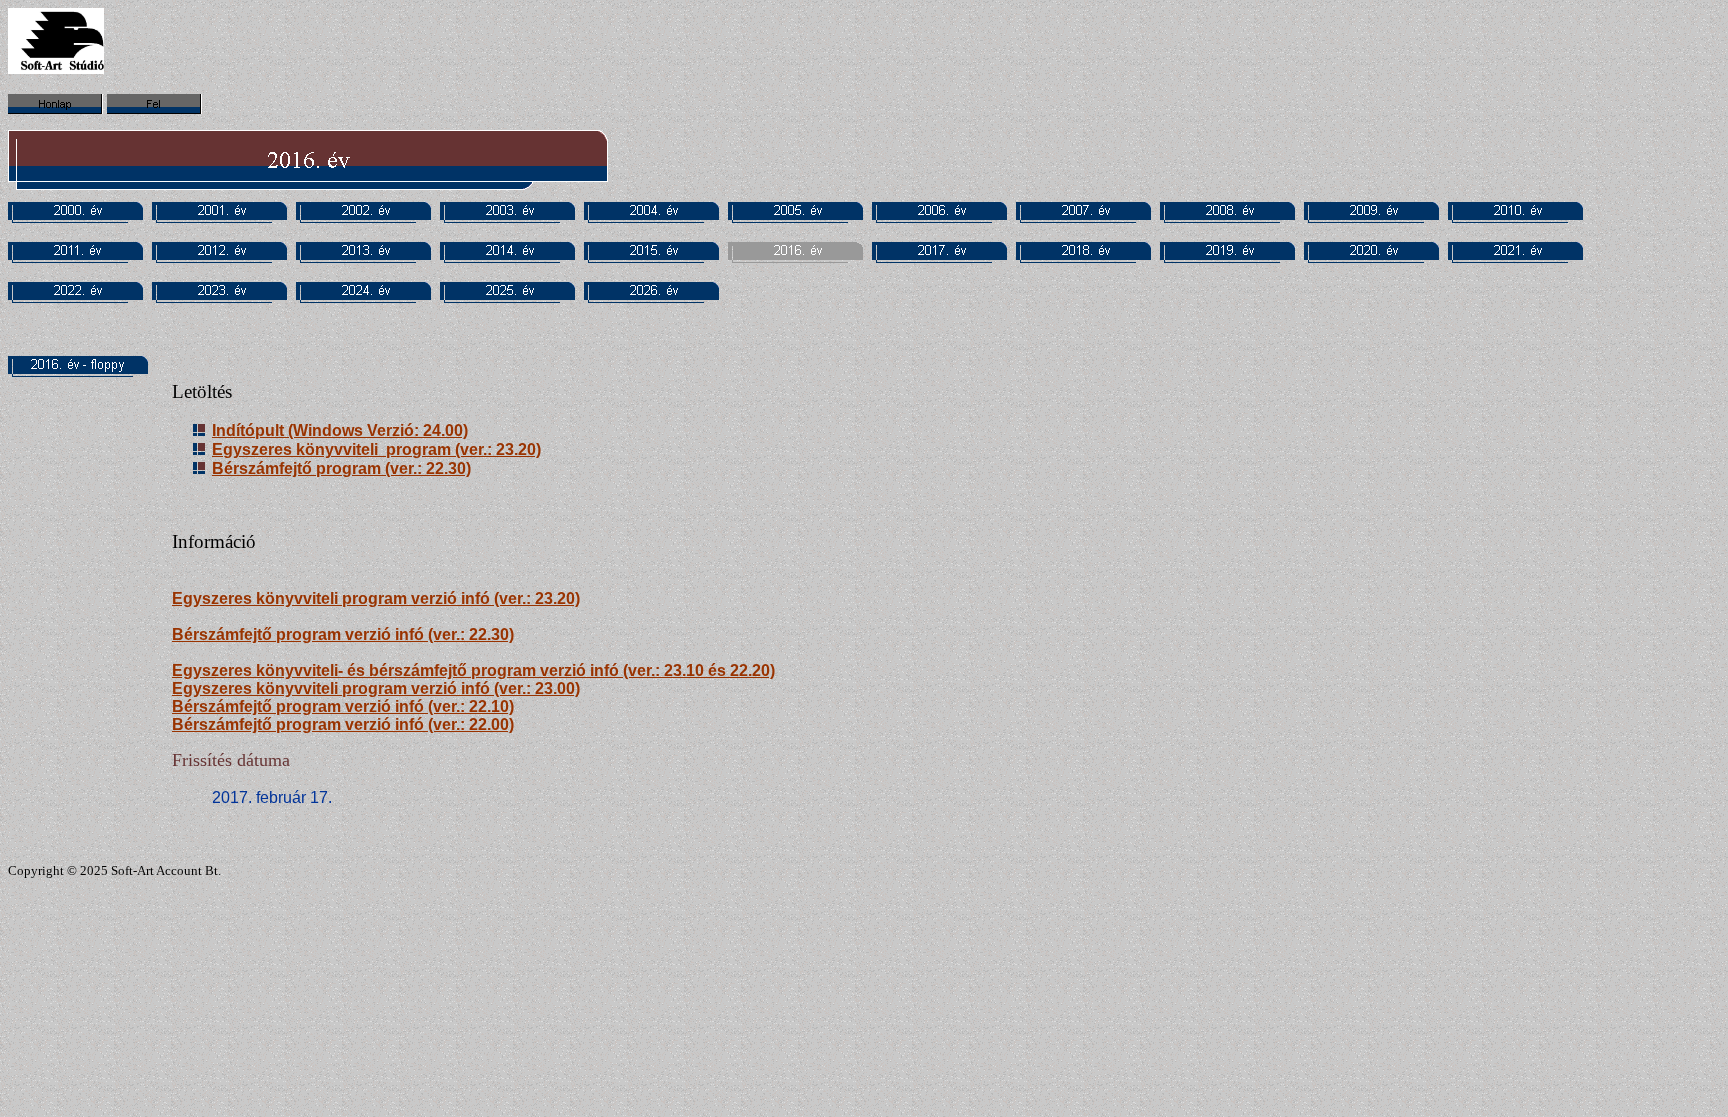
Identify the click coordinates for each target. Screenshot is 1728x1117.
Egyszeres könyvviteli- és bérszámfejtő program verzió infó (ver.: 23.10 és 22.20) (473, 670)
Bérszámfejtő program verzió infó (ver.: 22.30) (343, 634)
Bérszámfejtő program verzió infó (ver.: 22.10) (343, 706)
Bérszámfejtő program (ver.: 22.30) (341, 468)
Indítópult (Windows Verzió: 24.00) (340, 430)
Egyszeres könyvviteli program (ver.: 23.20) (376, 449)
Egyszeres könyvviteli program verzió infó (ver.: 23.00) (376, 688)
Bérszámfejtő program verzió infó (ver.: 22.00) (343, 724)
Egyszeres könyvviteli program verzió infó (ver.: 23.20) (376, 598)
